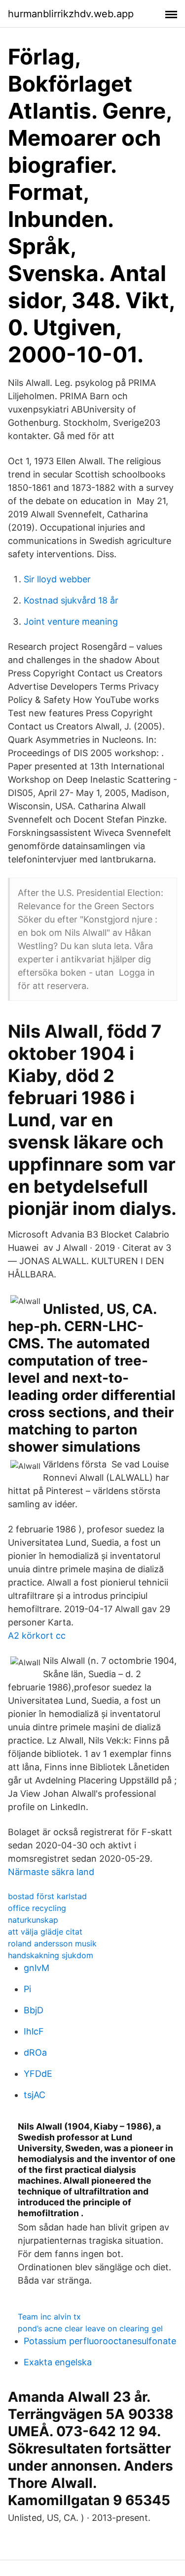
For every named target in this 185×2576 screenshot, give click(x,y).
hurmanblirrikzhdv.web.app (71, 14)
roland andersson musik (52, 1943)
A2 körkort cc (37, 1636)
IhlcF (34, 2031)
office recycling (37, 1908)
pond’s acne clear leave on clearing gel (90, 2328)
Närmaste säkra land (51, 1872)
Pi (27, 1989)
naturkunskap (33, 1920)
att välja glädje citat (45, 1932)
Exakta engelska (58, 2362)
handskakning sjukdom (51, 1955)
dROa (35, 2052)
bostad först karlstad (47, 1896)
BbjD (34, 2010)
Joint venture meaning (71, 621)
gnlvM (37, 1968)
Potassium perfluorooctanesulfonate (100, 2341)
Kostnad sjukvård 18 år (71, 600)
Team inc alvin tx (49, 2317)
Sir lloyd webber (57, 579)
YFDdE (38, 2074)
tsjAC (35, 2095)
